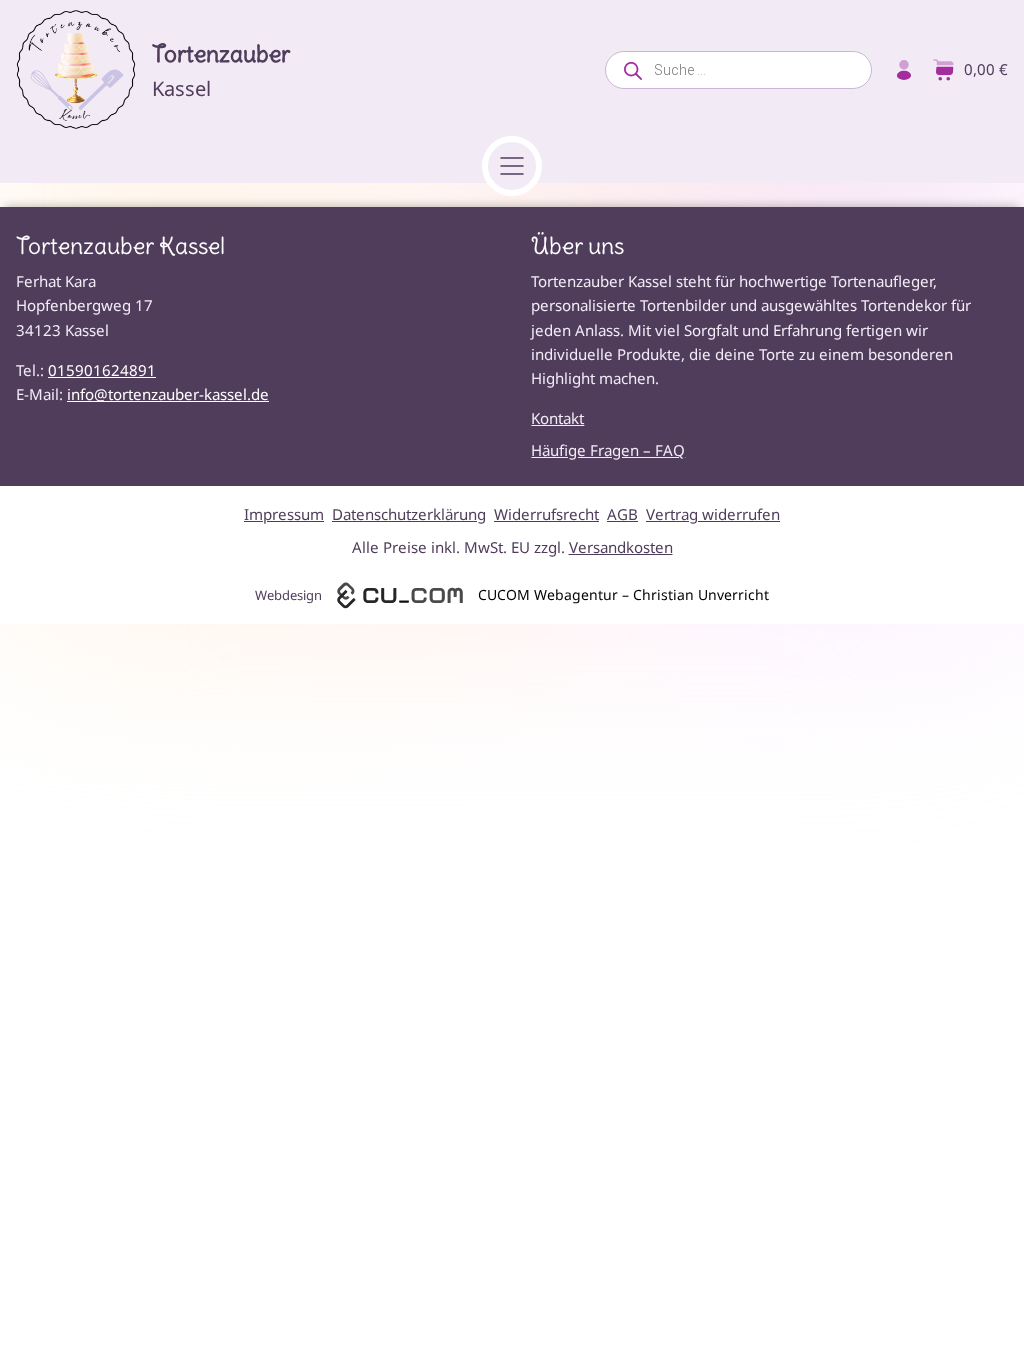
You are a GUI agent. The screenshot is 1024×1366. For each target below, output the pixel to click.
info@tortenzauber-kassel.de (168, 394)
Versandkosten (621, 547)
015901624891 (102, 370)
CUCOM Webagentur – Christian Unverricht (623, 594)
